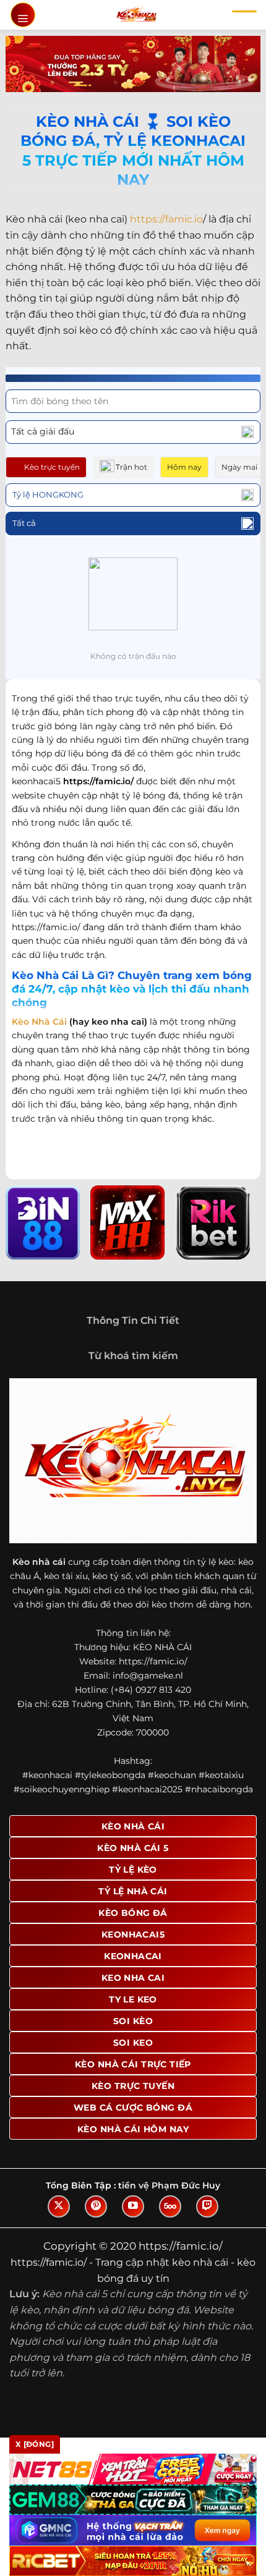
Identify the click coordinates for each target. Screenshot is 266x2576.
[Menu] (23, 15)
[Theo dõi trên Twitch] (207, 2206)
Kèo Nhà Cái (39, 1022)
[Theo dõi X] (59, 2206)
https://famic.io (166, 219)
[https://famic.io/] (136, 15)
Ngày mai (239, 467)
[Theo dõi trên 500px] (170, 2206)
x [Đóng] (35, 2444)
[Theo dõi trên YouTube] (133, 2206)
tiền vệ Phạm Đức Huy (169, 2185)
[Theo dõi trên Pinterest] (96, 2206)
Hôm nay (184, 467)
